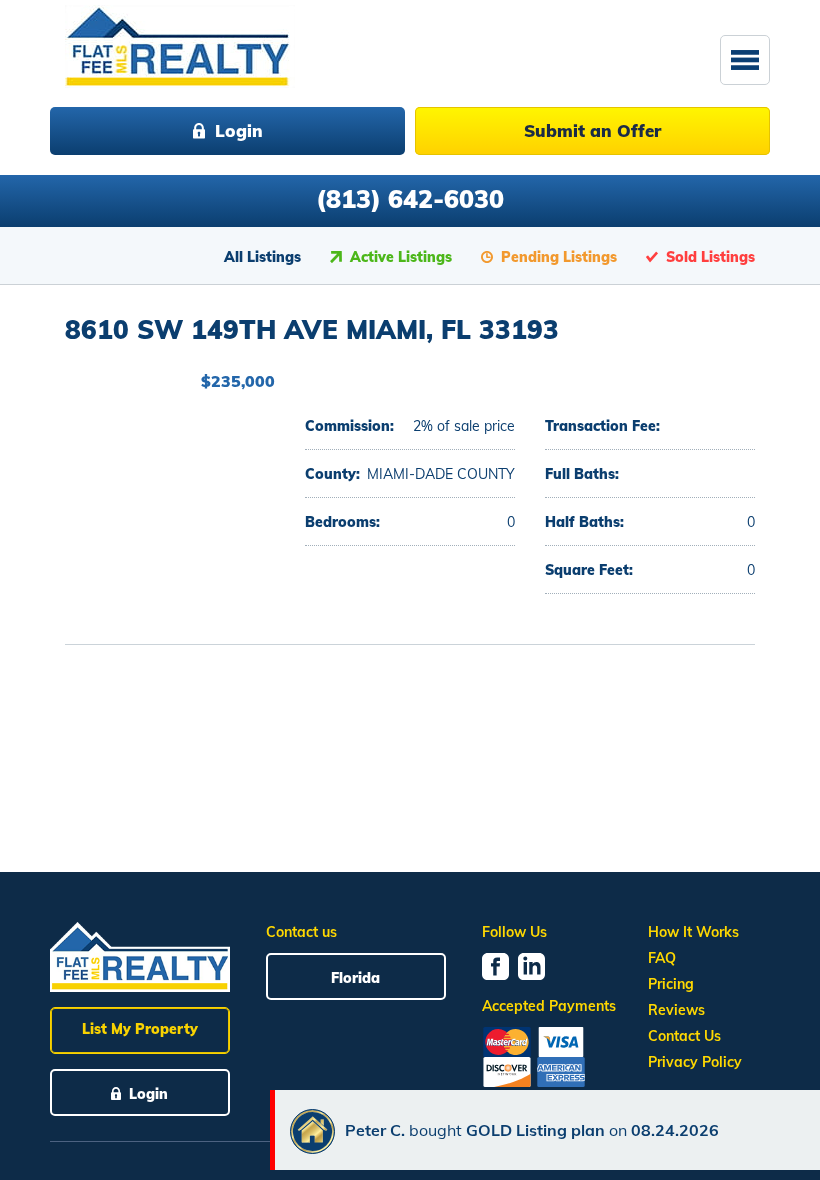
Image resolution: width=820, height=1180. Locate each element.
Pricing (671, 984)
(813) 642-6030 (410, 198)
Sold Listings (710, 257)
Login (239, 130)
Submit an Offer (592, 130)
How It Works (693, 932)
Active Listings (401, 257)
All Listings (262, 257)
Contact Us (684, 1036)
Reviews (676, 1010)
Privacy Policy (695, 1062)
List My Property (140, 1029)
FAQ (662, 958)
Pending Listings (559, 257)
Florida (355, 978)
